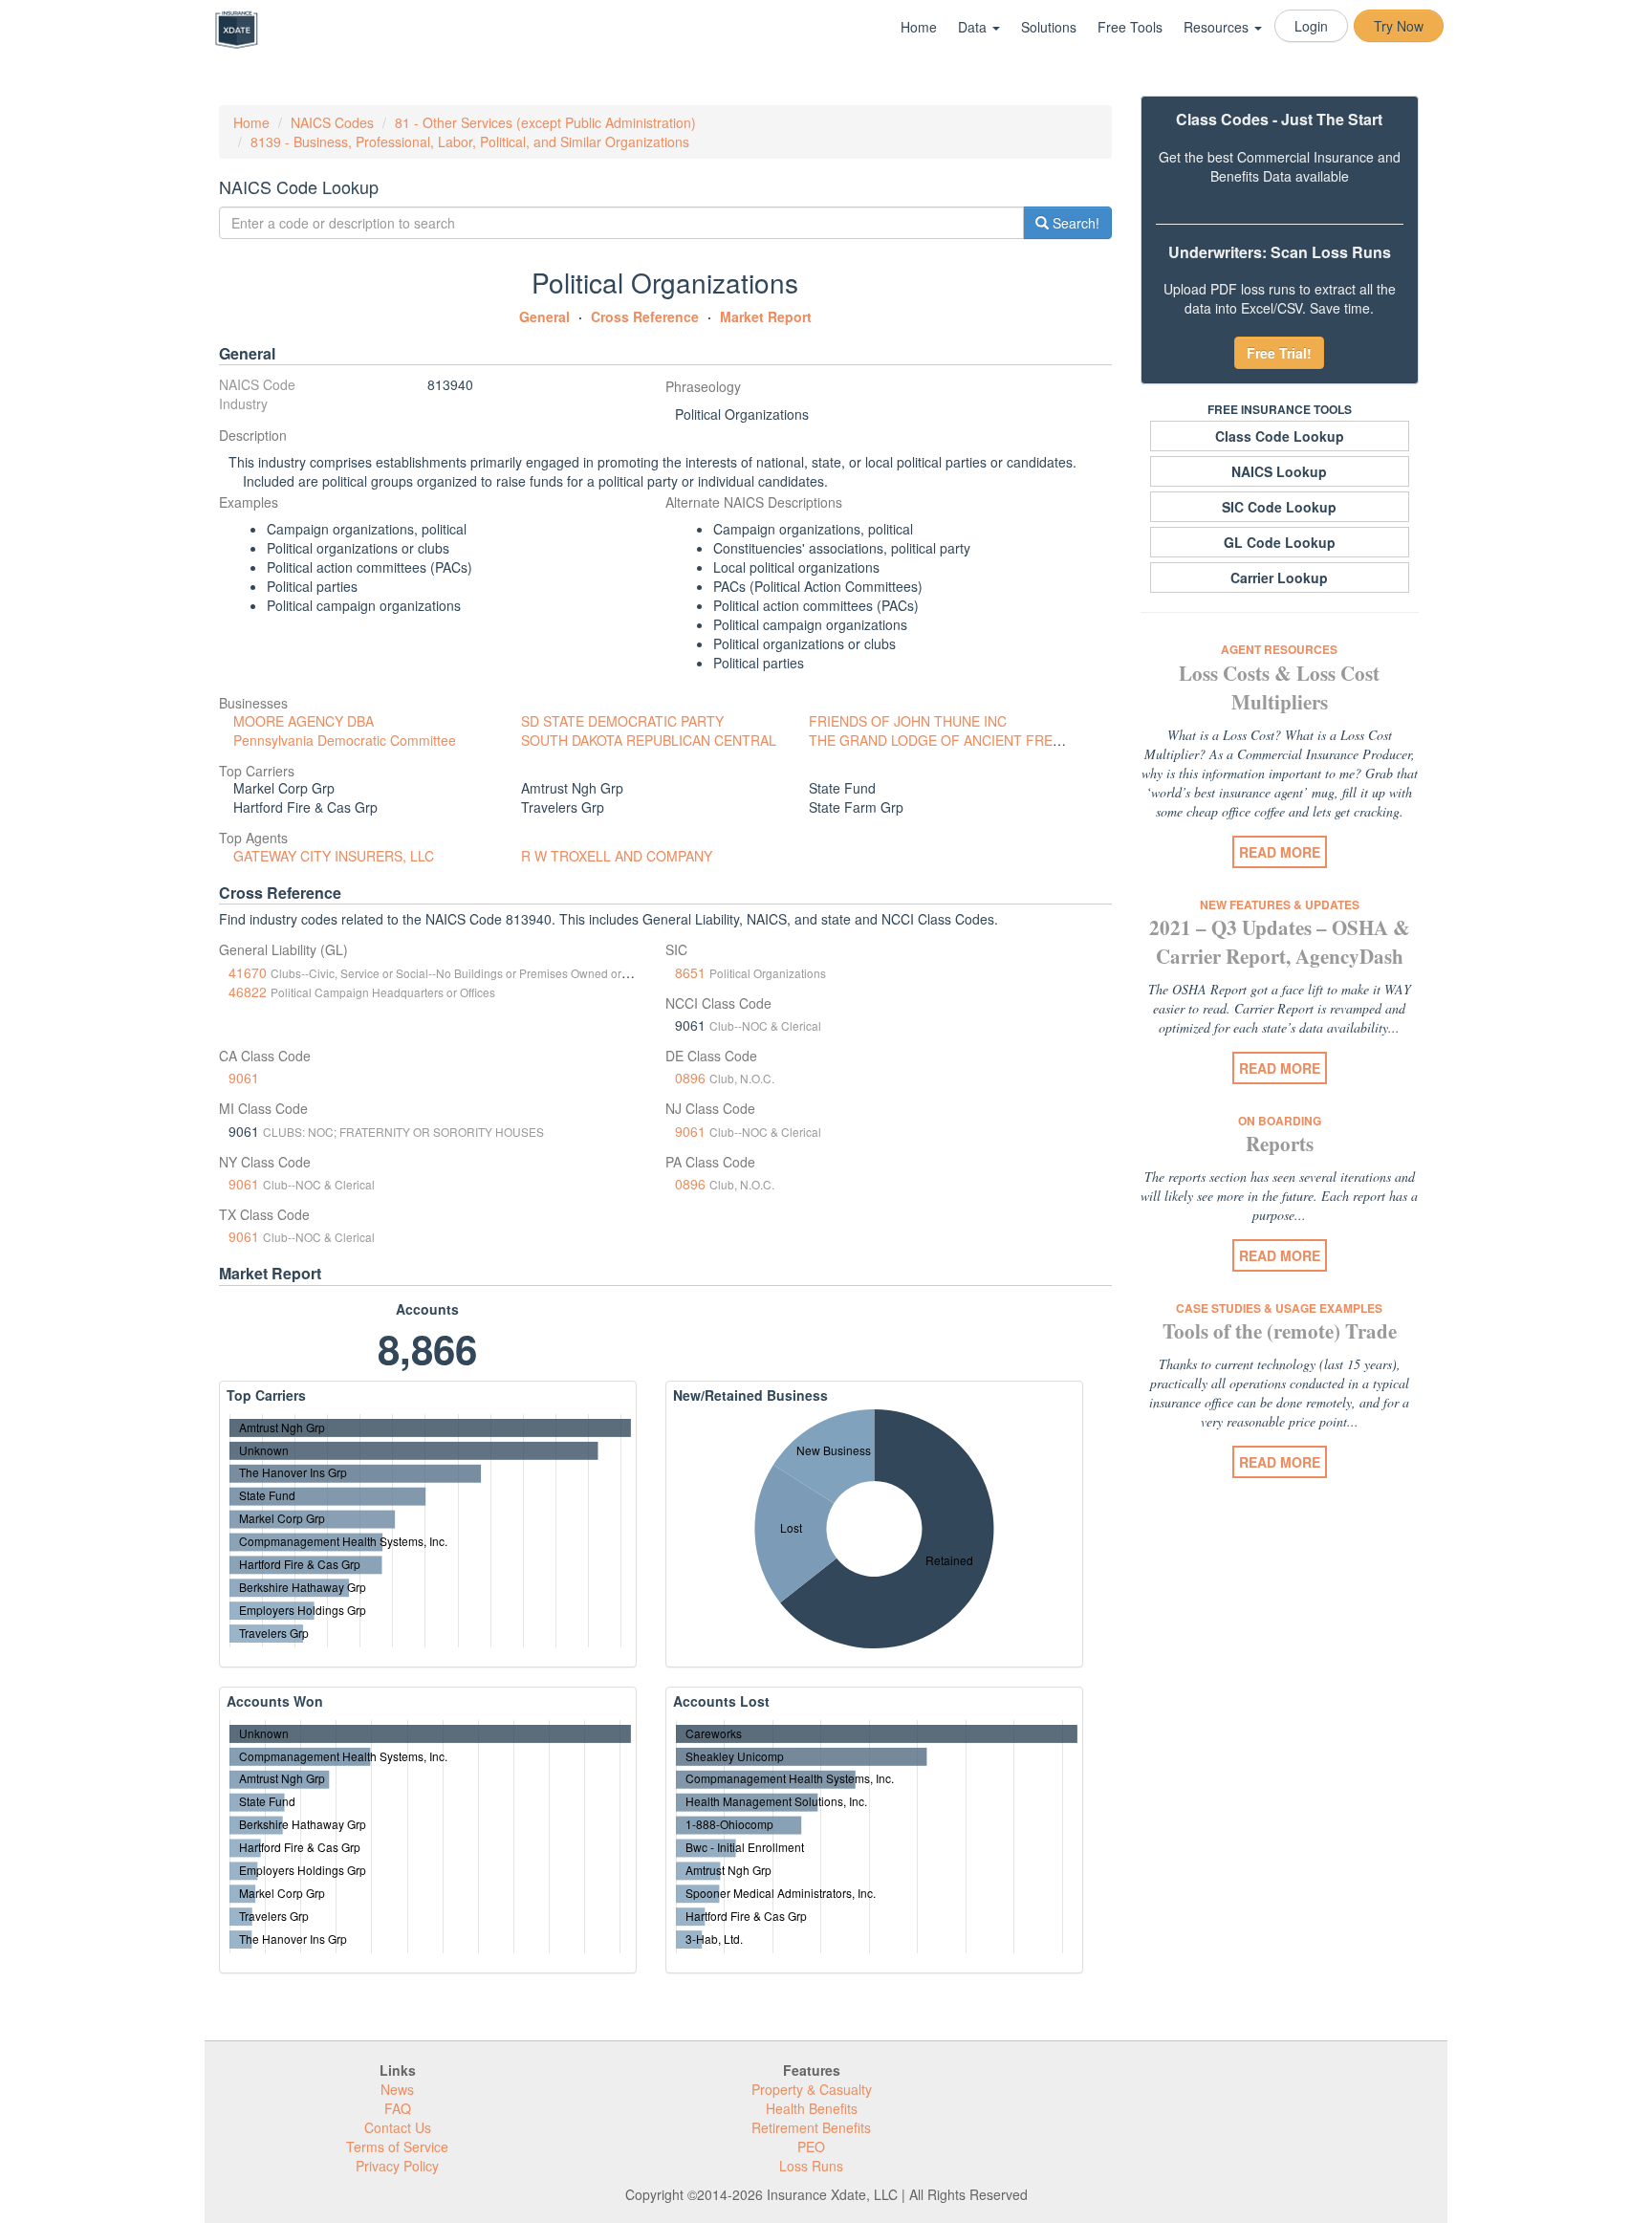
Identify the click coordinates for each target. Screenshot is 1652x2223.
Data (974, 27)
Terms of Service (397, 2147)
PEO (811, 2147)
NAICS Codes (332, 122)
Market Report (766, 316)
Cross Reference (645, 316)
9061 (244, 1078)
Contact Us (398, 2127)
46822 (248, 992)
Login (1311, 26)
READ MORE (1280, 852)
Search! (1074, 223)
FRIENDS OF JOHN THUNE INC (908, 721)
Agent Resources (1279, 649)
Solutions (1049, 27)
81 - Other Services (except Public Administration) (545, 122)
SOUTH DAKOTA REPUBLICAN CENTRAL (649, 740)
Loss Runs (811, 2166)
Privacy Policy (397, 2166)
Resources (1218, 27)
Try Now (1399, 26)
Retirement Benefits (811, 2127)
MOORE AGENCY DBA (304, 721)
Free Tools (1130, 27)
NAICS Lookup (1279, 471)
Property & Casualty (812, 2089)
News (397, 2089)
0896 (690, 1078)
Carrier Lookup (1279, 578)
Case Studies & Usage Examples (1279, 1308)
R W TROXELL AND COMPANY (617, 856)
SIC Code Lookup (1279, 507)
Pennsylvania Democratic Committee (345, 740)
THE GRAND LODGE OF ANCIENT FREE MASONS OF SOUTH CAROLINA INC (1052, 740)
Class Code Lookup (1280, 436)
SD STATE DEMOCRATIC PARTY (622, 721)
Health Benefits (812, 2108)
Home (919, 27)
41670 (248, 972)
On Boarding (1280, 1121)
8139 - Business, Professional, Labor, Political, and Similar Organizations (470, 142)
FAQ (398, 2108)
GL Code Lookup (1280, 542)
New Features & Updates (1280, 904)
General (544, 316)
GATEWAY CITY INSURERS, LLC (334, 856)
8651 (690, 972)
